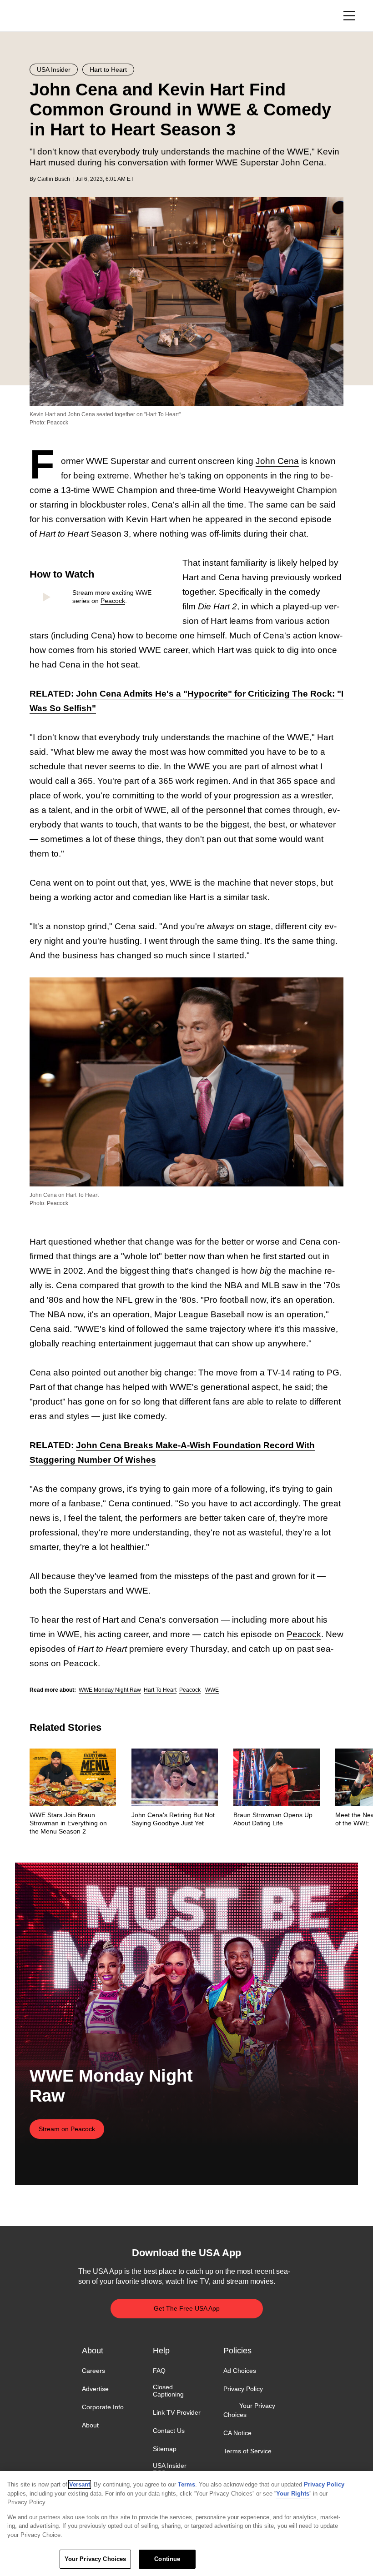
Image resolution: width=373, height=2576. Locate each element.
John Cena (277, 461)
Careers (93, 2371)
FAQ (159, 2371)
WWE (212, 1690)
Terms (186, 2484)
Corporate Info (103, 2407)
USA (42, 16)
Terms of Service (247, 2451)
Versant (80, 2484)
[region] (186, 2524)
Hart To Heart (160, 1690)
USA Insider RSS (170, 2469)
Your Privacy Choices (249, 2410)
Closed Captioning (168, 2391)
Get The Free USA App (187, 2308)
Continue (167, 2559)
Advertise (95, 2389)
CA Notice (237, 2433)
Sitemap (165, 2449)
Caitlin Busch (54, 179)
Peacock (113, 601)
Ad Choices (240, 2371)
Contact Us (169, 2431)
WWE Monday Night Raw (110, 1690)
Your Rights (293, 2494)
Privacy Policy (243, 2389)
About (90, 2425)
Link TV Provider (177, 2412)
